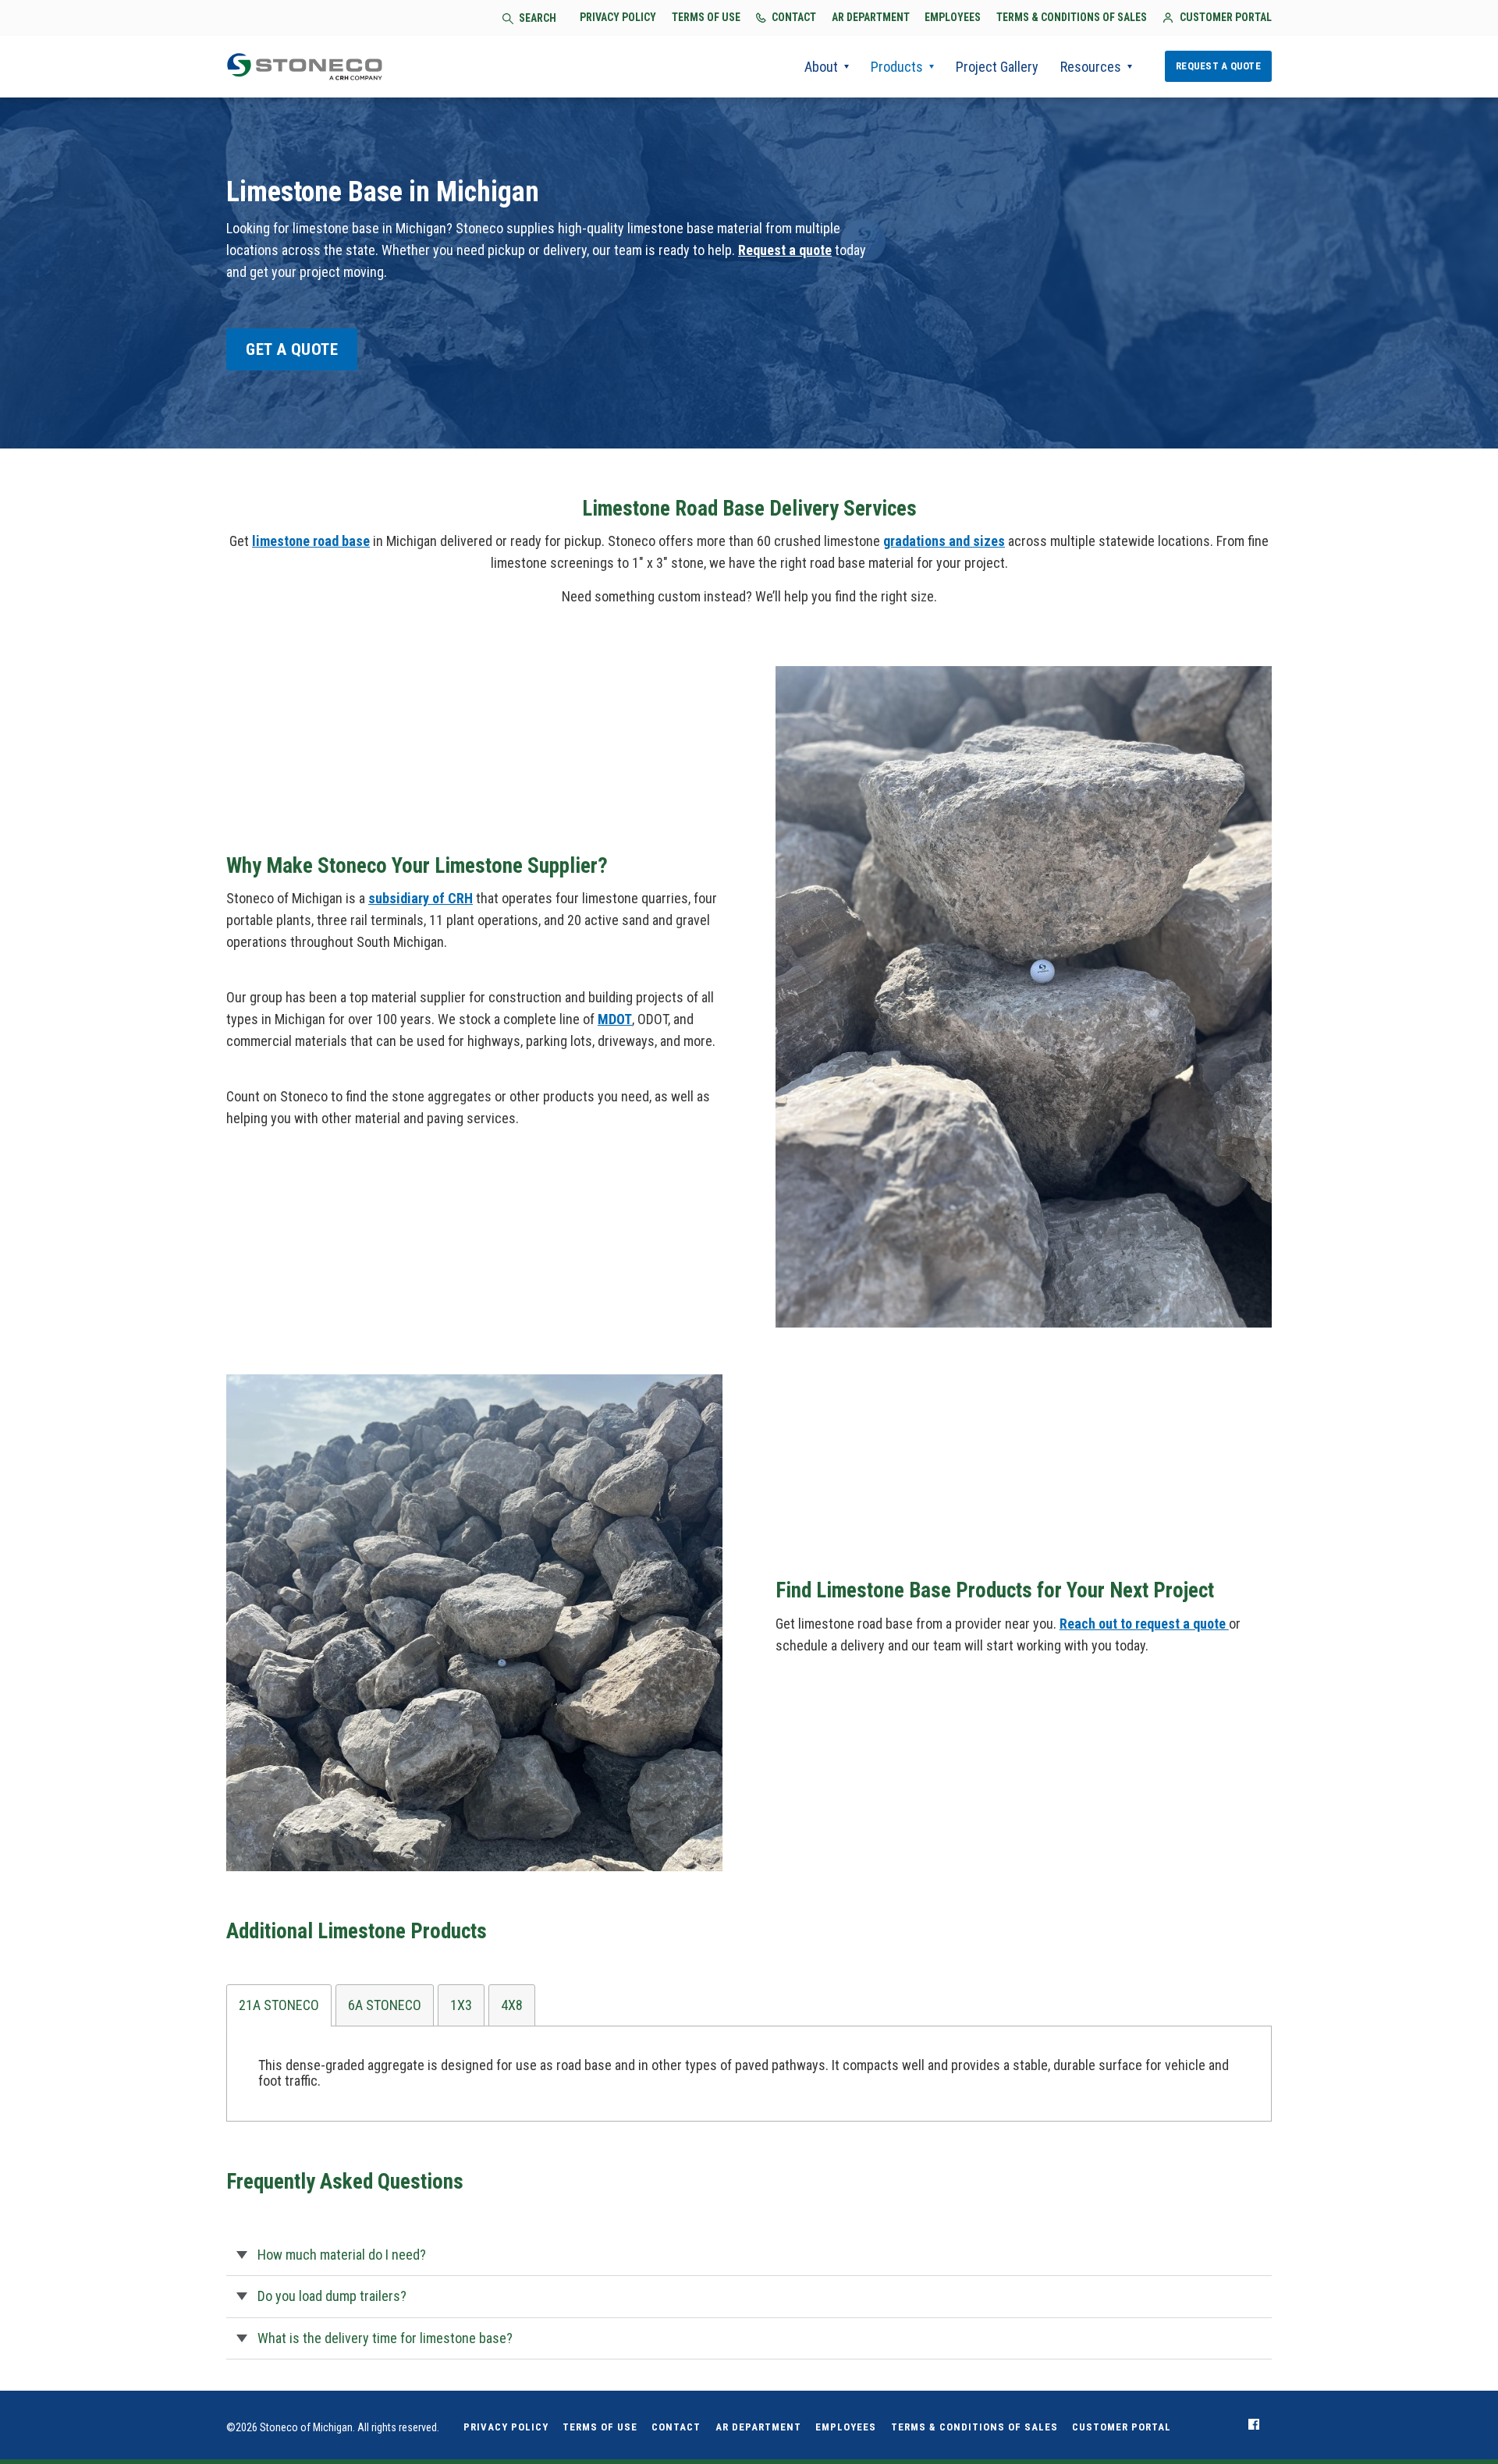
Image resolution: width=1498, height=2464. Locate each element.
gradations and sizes (944, 541)
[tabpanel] (749, 2074)
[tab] (279, 2005)
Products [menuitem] (897, 67)
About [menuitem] (821, 67)
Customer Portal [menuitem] (1122, 2427)
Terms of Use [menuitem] (600, 2427)
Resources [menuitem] (1091, 67)
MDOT (615, 1019)
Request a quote (785, 250)
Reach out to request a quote (1144, 1624)
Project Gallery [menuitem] (997, 67)
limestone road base (311, 541)
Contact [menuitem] (676, 2427)
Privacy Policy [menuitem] (506, 2427)
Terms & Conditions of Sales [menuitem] (974, 2427)
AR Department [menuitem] (758, 2427)
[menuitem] (1254, 2424)
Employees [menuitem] (846, 2427)
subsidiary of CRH (421, 898)
